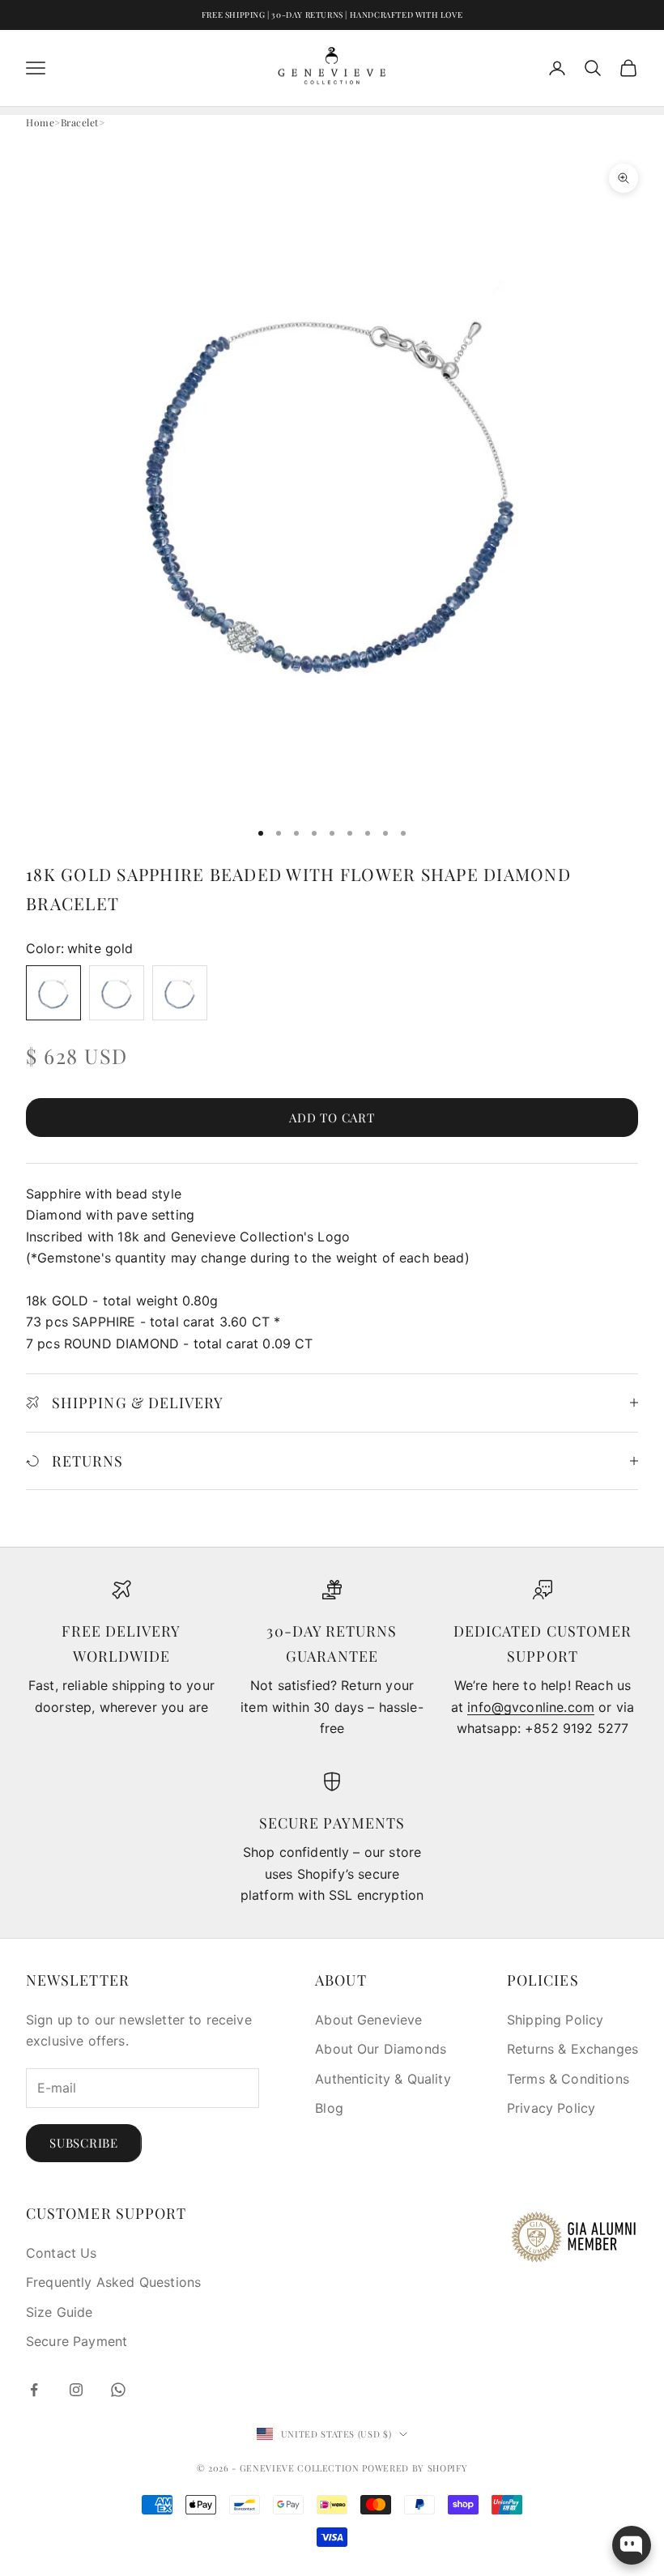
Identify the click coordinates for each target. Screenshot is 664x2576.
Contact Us (62, 2253)
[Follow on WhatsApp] (118, 2390)
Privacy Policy (551, 2108)
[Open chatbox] (632, 2545)
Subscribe (84, 2143)
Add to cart (332, 1118)
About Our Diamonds (381, 2049)
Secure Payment (77, 2341)
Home (40, 122)
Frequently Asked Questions (113, 2282)
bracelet (80, 122)
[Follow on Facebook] (34, 2390)
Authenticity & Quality (383, 2079)
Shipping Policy (555, 2020)
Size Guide (60, 2312)
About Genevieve (368, 2020)
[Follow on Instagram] (76, 2390)
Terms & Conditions (568, 2079)
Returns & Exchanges (572, 2049)
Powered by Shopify (415, 2468)
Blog (329, 2108)
